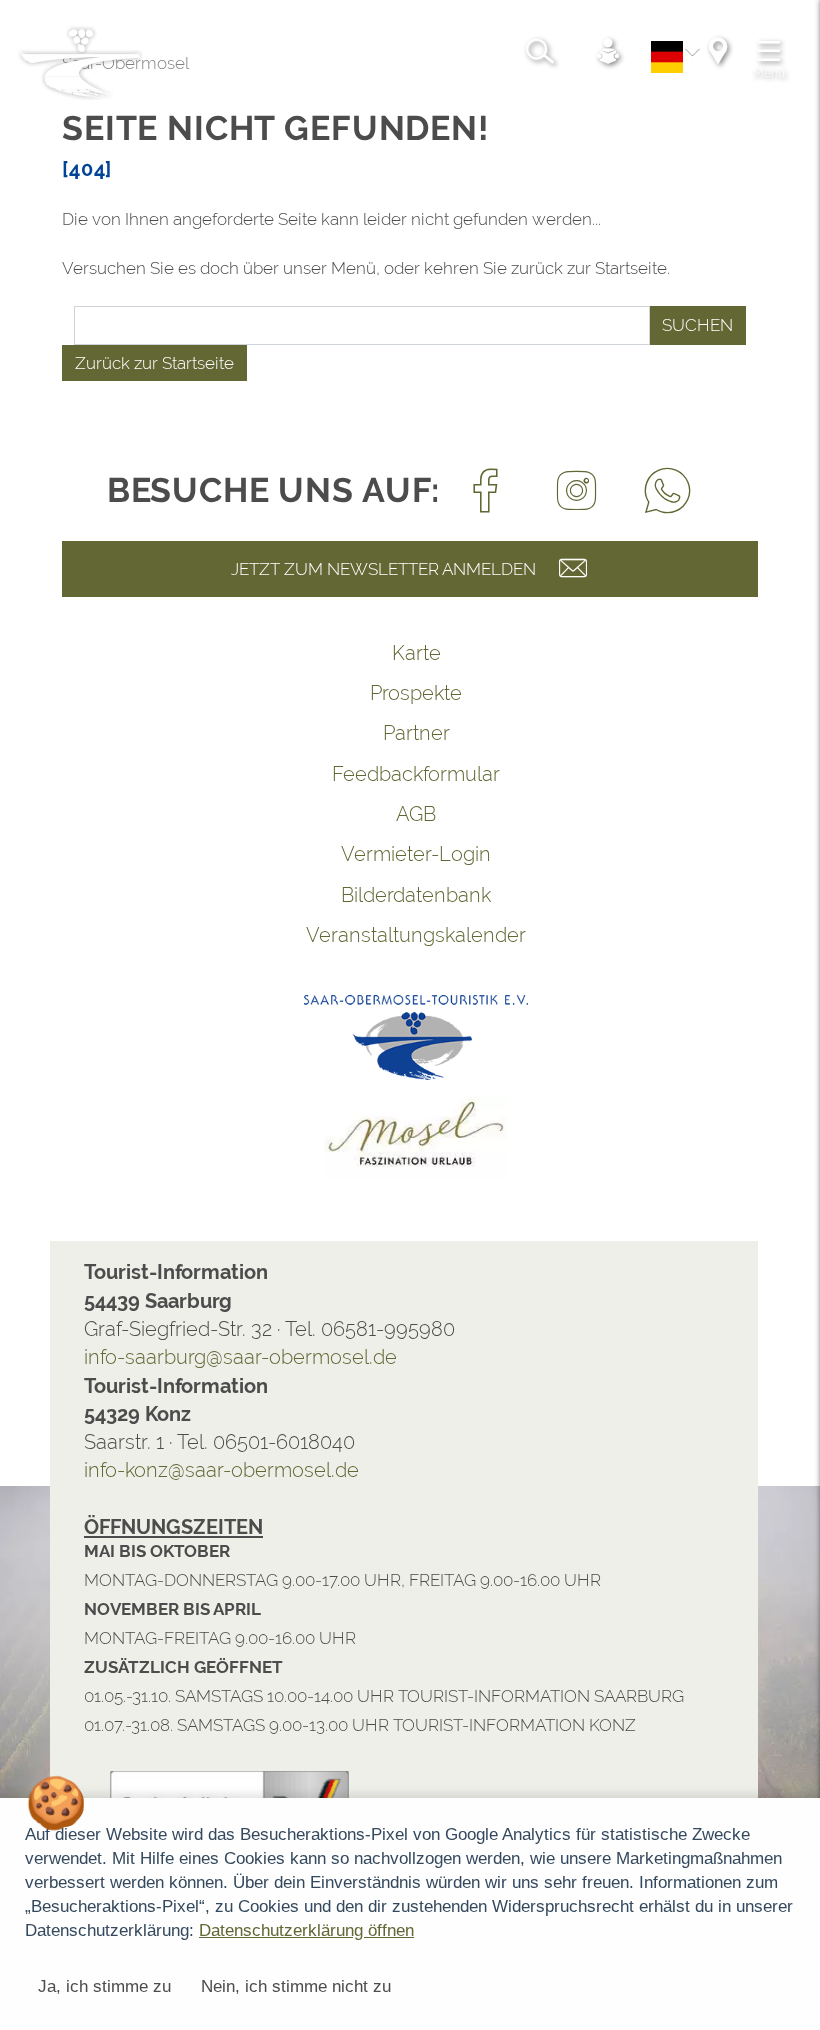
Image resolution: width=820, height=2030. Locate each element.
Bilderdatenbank (366, 895)
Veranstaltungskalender (366, 935)
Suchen (647, 325)
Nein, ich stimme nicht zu (296, 1986)
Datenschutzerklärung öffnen (306, 1930)
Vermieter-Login (366, 854)
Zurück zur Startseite (104, 363)
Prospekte (366, 693)
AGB (366, 814)
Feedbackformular (366, 774)
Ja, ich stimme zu (104, 1986)
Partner (366, 733)
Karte (366, 653)
